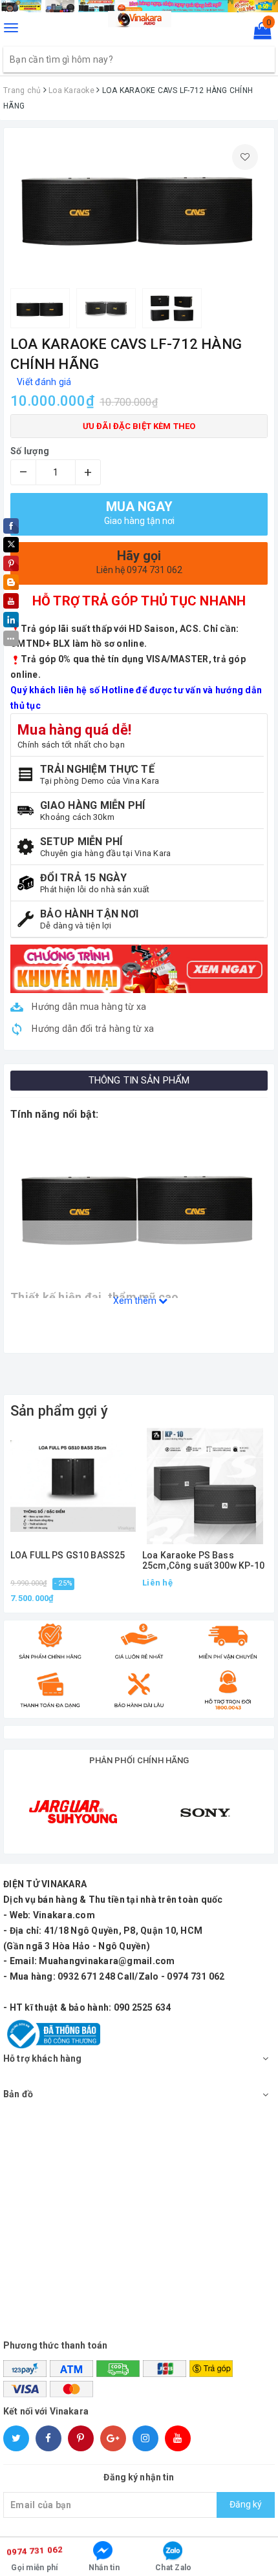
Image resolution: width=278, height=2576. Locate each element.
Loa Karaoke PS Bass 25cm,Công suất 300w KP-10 (204, 1560)
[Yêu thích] (245, 157)
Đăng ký (246, 2504)
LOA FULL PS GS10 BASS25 (68, 1555)
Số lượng (30, 451)
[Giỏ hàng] (258, 34)
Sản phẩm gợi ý (59, 1411)
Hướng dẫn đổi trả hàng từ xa (92, 1029)
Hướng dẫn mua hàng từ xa (88, 1007)
